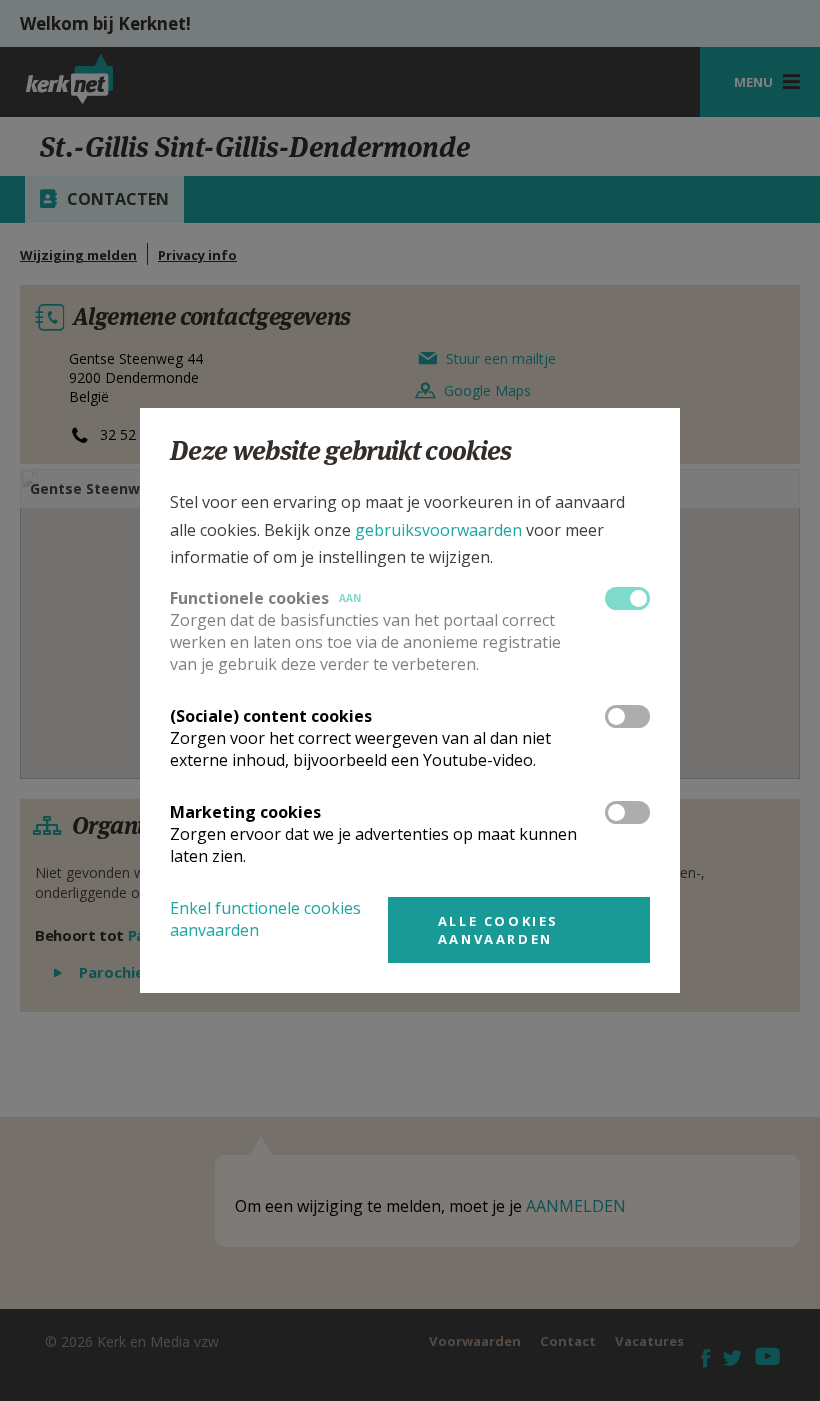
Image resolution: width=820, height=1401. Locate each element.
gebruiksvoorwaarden (438, 530)
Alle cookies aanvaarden (498, 930)
